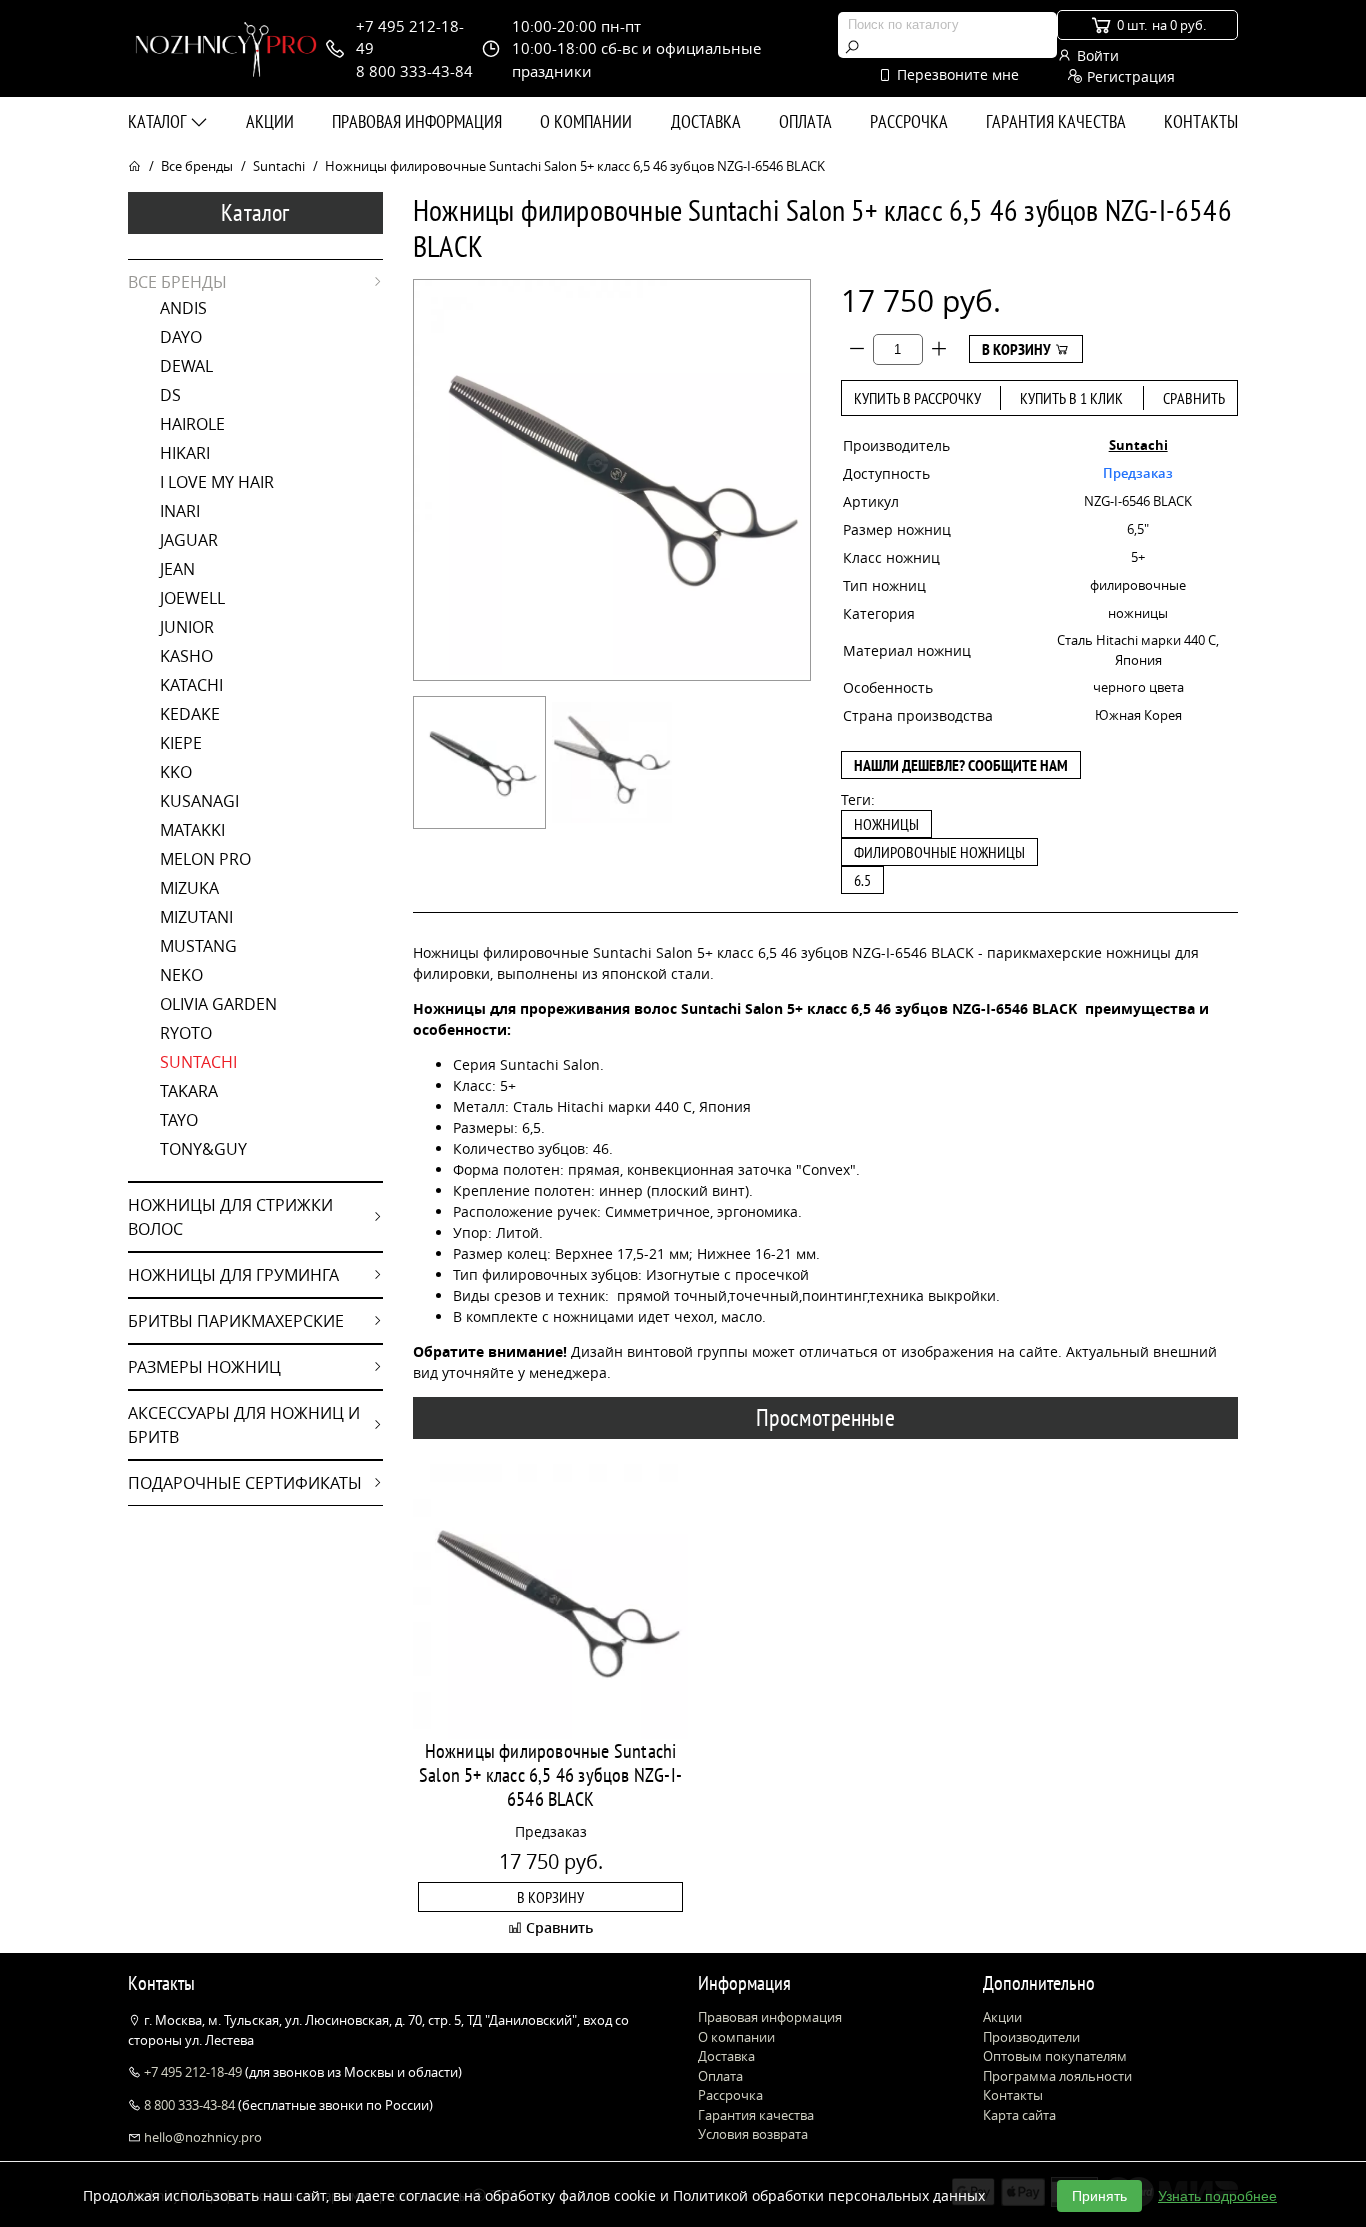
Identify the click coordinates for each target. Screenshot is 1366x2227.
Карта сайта (1019, 2115)
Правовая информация (417, 121)
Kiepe (181, 743)
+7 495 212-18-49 (193, 2072)
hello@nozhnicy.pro (201, 2137)
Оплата (805, 121)
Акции (270, 121)
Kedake (190, 714)
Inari (180, 511)
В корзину (1018, 349)
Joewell (192, 598)
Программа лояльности (1057, 2076)
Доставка (706, 121)
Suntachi (279, 166)
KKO (176, 772)
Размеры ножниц (204, 1367)
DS (170, 395)
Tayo (179, 1120)
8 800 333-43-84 (189, 2105)
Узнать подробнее (1217, 2196)
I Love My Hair (217, 482)
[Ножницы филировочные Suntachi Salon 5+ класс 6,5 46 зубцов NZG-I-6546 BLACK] (479, 762)
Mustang (198, 946)
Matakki (192, 830)
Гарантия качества (1056, 121)
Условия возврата (753, 2134)
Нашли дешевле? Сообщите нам (961, 765)
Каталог (159, 121)
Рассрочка (909, 121)
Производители (1031, 2037)
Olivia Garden (218, 1004)
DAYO (181, 337)
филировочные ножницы (939, 852)
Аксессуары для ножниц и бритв (244, 1425)
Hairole (192, 424)
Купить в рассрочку (917, 398)
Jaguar (189, 540)
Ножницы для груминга (233, 1275)
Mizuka (189, 888)
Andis (183, 308)
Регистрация (1129, 76)
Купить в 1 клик (1071, 398)
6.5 (862, 880)
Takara (189, 1091)
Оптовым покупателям (1055, 2056)
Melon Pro (205, 859)
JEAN (177, 569)
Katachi (191, 685)
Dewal (186, 366)
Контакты (1201, 121)
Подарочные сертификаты (245, 1483)
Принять (1099, 2196)
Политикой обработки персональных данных (829, 2195)
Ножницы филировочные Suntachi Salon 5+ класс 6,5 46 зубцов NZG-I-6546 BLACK (550, 1775)
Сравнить (1194, 398)
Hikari (185, 453)
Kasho (186, 656)
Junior (187, 627)
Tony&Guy (203, 1149)
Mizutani (196, 917)
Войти (1096, 55)
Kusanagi (199, 801)
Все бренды (197, 166)
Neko (181, 975)
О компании (586, 121)
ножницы (886, 824)
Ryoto (186, 1033)
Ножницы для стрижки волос (230, 1217)
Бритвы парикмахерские (236, 1321)
